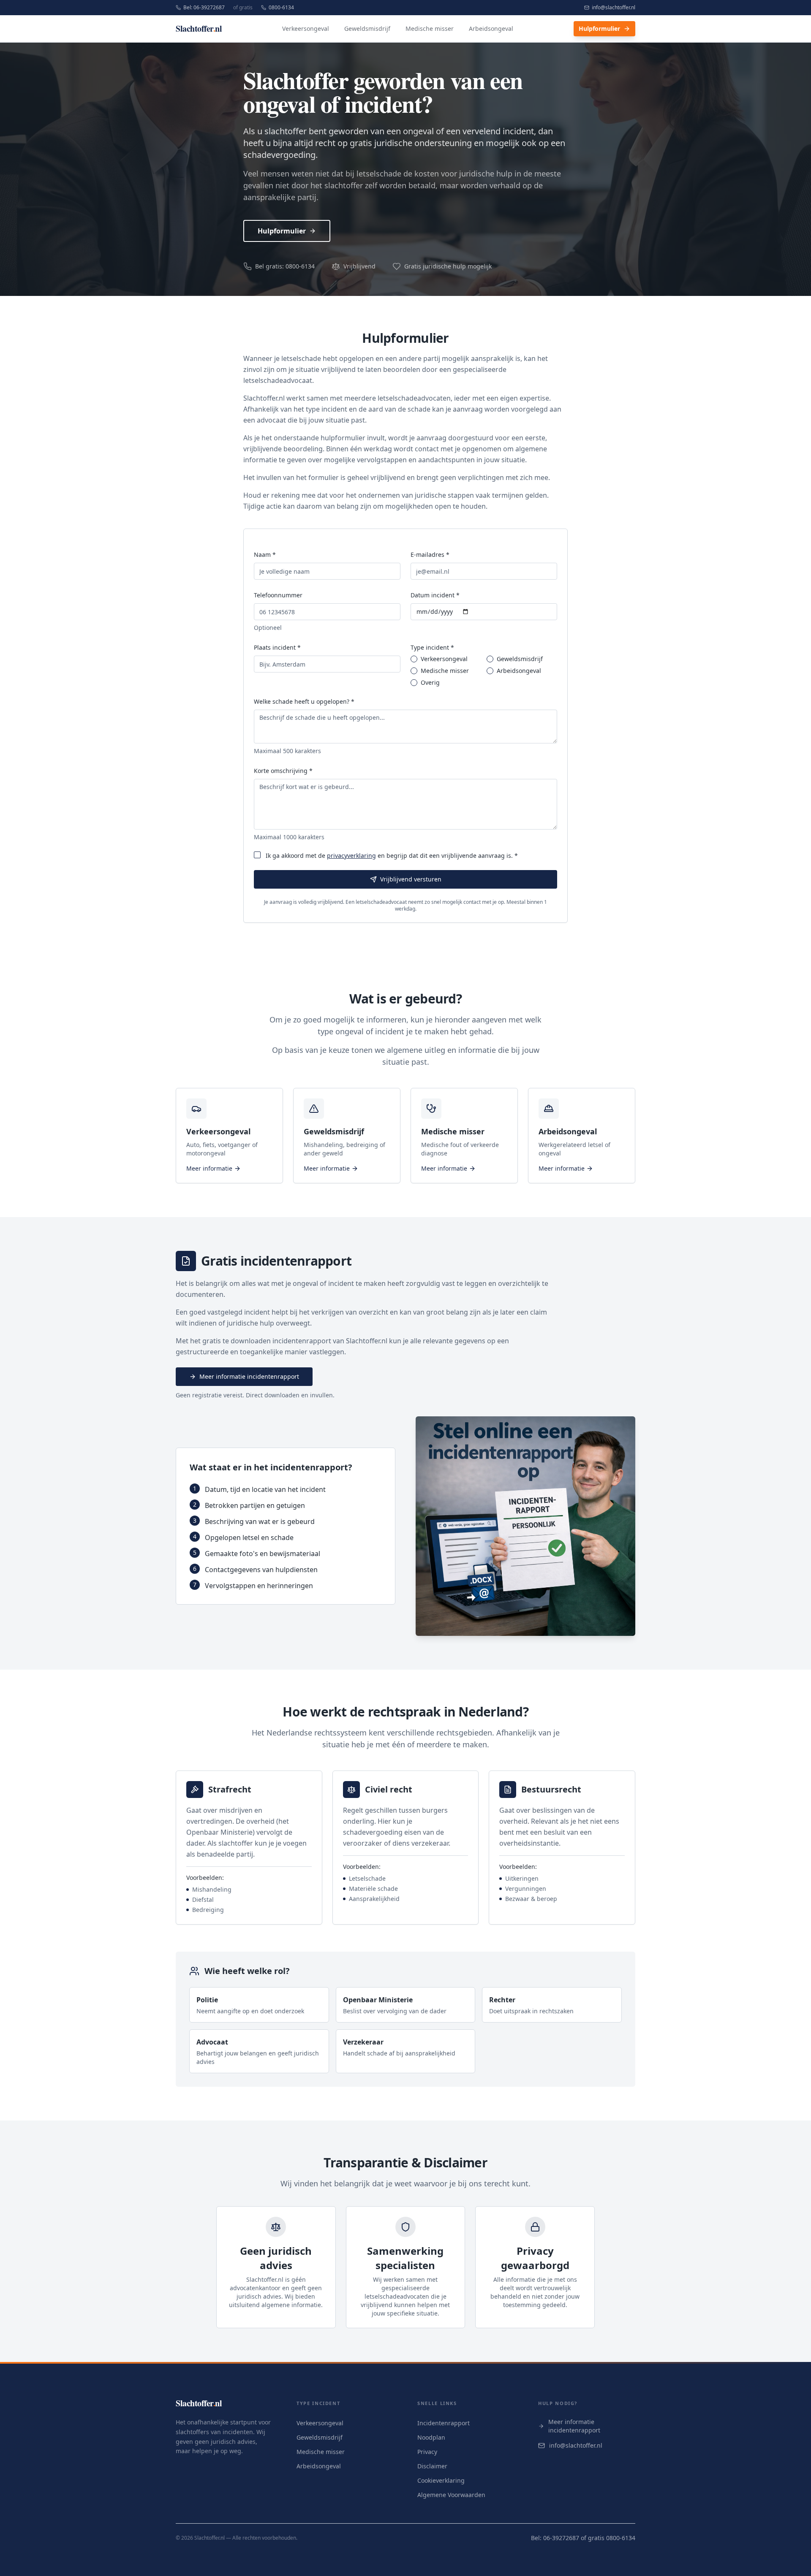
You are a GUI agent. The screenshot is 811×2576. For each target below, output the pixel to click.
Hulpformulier (599, 28)
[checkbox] (257, 855)
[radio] (414, 659)
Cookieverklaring (441, 2480)
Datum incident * (435, 595)
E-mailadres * (430, 555)
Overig (430, 683)
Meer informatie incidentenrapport (249, 1376)
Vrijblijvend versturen (411, 879)
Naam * (265, 555)
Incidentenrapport (444, 2423)
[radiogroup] (484, 671)
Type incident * (432, 647)
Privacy (427, 2452)
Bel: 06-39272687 (204, 8)
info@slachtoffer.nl (614, 8)
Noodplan (431, 2437)
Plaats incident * (277, 647)
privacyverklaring (351, 856)
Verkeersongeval (306, 28)
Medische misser (430, 28)
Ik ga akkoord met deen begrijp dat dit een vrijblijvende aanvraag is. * (392, 856)
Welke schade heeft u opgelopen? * (304, 701)
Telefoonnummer (278, 595)
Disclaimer (432, 2466)
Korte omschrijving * (283, 771)
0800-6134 (281, 8)
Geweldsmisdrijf (367, 28)
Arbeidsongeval (491, 28)
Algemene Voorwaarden (451, 2495)
